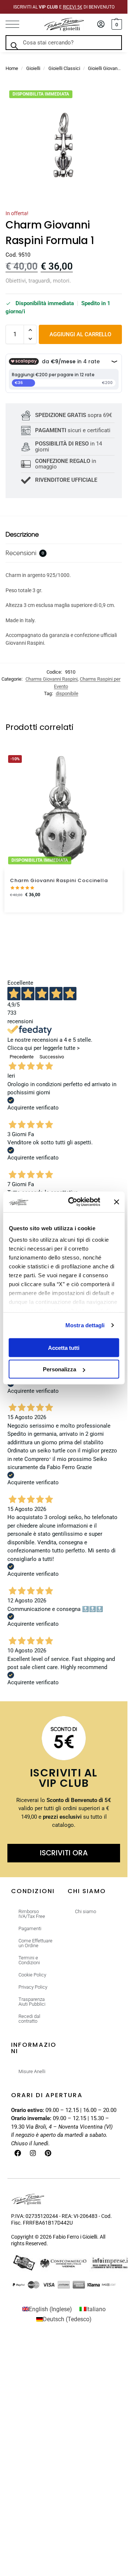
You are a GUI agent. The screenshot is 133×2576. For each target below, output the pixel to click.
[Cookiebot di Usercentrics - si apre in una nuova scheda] (73, 1202)
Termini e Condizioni (29, 1960)
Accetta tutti (64, 1347)
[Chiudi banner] (116, 1202)
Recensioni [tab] (25, 553)
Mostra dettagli (85, 1325)
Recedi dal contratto (29, 2019)
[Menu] (17, 24)
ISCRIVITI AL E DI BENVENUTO (64, 7)
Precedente (22, 1057)
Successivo (52, 1057)
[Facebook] (18, 2153)
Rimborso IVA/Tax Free (32, 1914)
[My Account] (101, 25)
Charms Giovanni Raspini (52, 679)
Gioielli (33, 68)
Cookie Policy (32, 1975)
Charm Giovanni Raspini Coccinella (59, 880)
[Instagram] (33, 2153)
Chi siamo (86, 1911)
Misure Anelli (32, 2071)
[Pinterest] (48, 2153)
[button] (116, 24)
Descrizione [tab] (22, 534)
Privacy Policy (33, 1987)
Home (12, 68)
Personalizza (59, 1369)
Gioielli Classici (64, 68)
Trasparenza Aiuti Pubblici (32, 2002)
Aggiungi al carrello (80, 334)
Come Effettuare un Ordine (35, 1943)
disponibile (67, 693)
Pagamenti (30, 1928)
